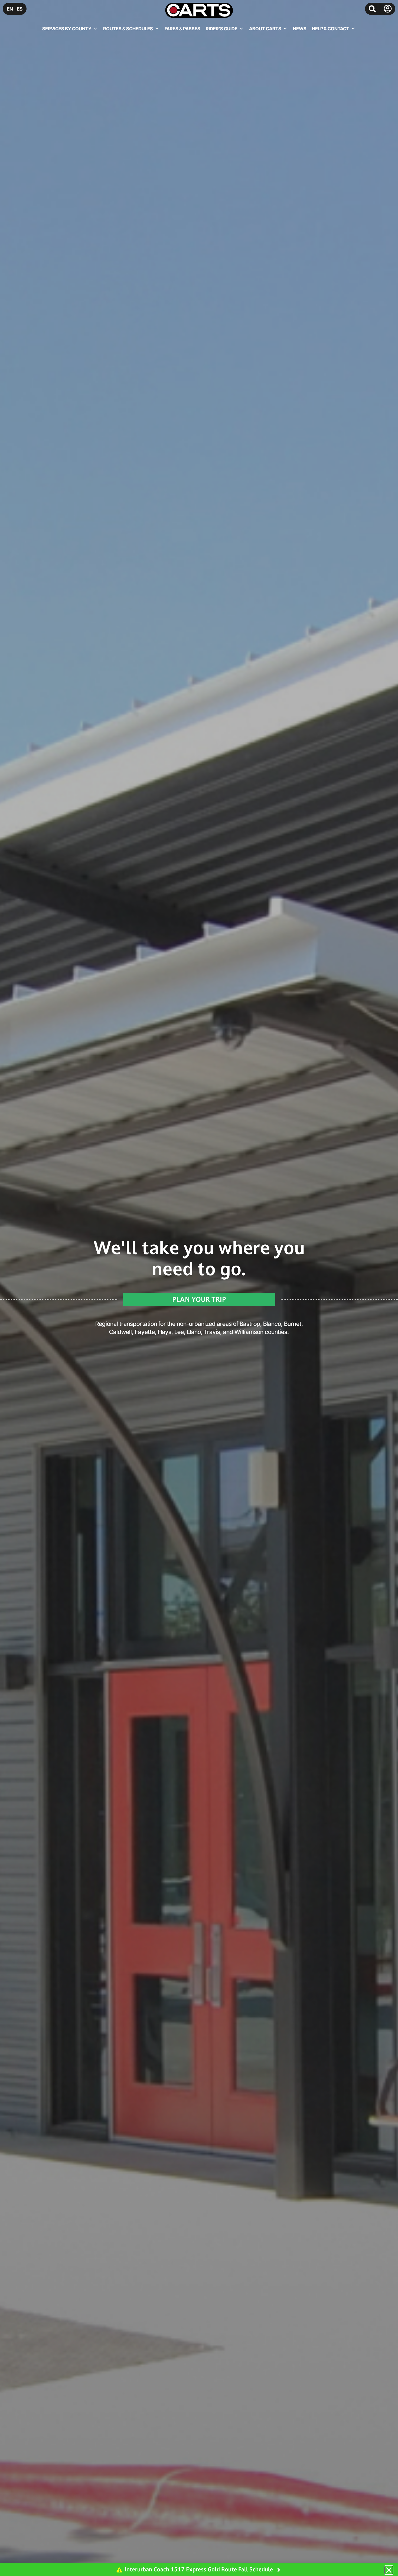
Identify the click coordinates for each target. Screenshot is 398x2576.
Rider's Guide (222, 29)
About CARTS (265, 29)
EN (10, 9)
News (300, 29)
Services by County (67, 29)
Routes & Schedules (128, 29)
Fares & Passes (182, 29)
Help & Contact (331, 29)
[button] (372, 9)
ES (20, 9)
